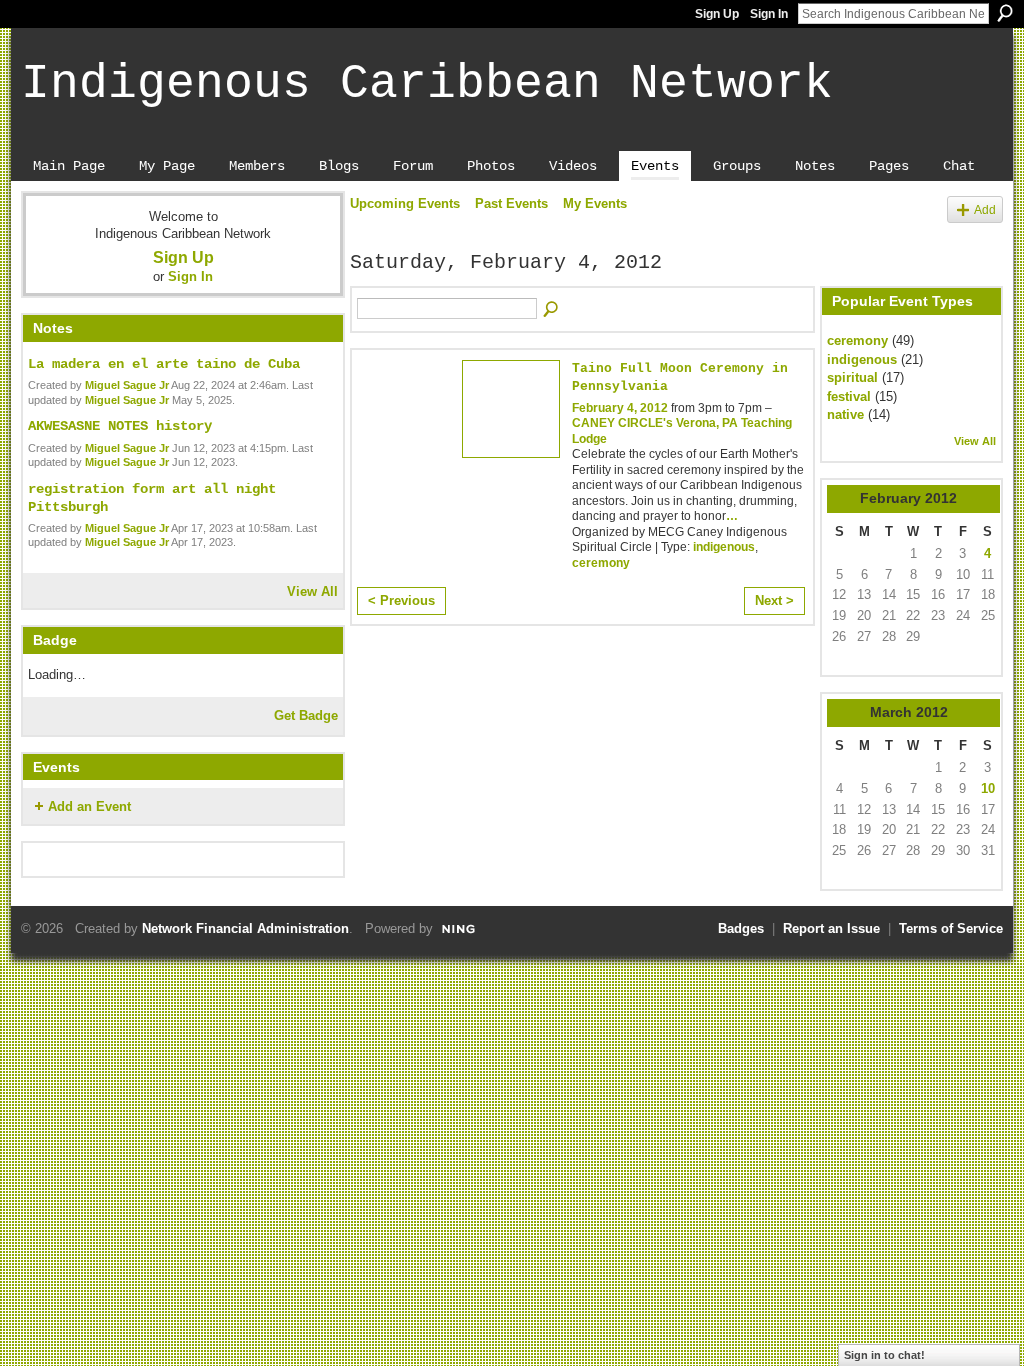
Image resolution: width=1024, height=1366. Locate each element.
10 (988, 788)
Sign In (769, 14)
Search (1005, 13)
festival (849, 396)
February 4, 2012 (620, 408)
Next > (774, 600)
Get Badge (306, 715)
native (845, 414)
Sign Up (717, 14)
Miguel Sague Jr (127, 385)
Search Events (552, 310)
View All (312, 591)
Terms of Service (951, 928)
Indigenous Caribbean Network (427, 84)
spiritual (852, 377)
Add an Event (89, 806)
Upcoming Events (405, 203)
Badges (741, 928)
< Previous (401, 600)
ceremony (601, 563)
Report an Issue (831, 928)
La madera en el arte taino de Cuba (164, 364)
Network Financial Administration (245, 928)
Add (985, 209)
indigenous (724, 547)
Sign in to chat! (884, 1355)
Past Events (511, 203)
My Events (595, 203)
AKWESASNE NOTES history (120, 426)
